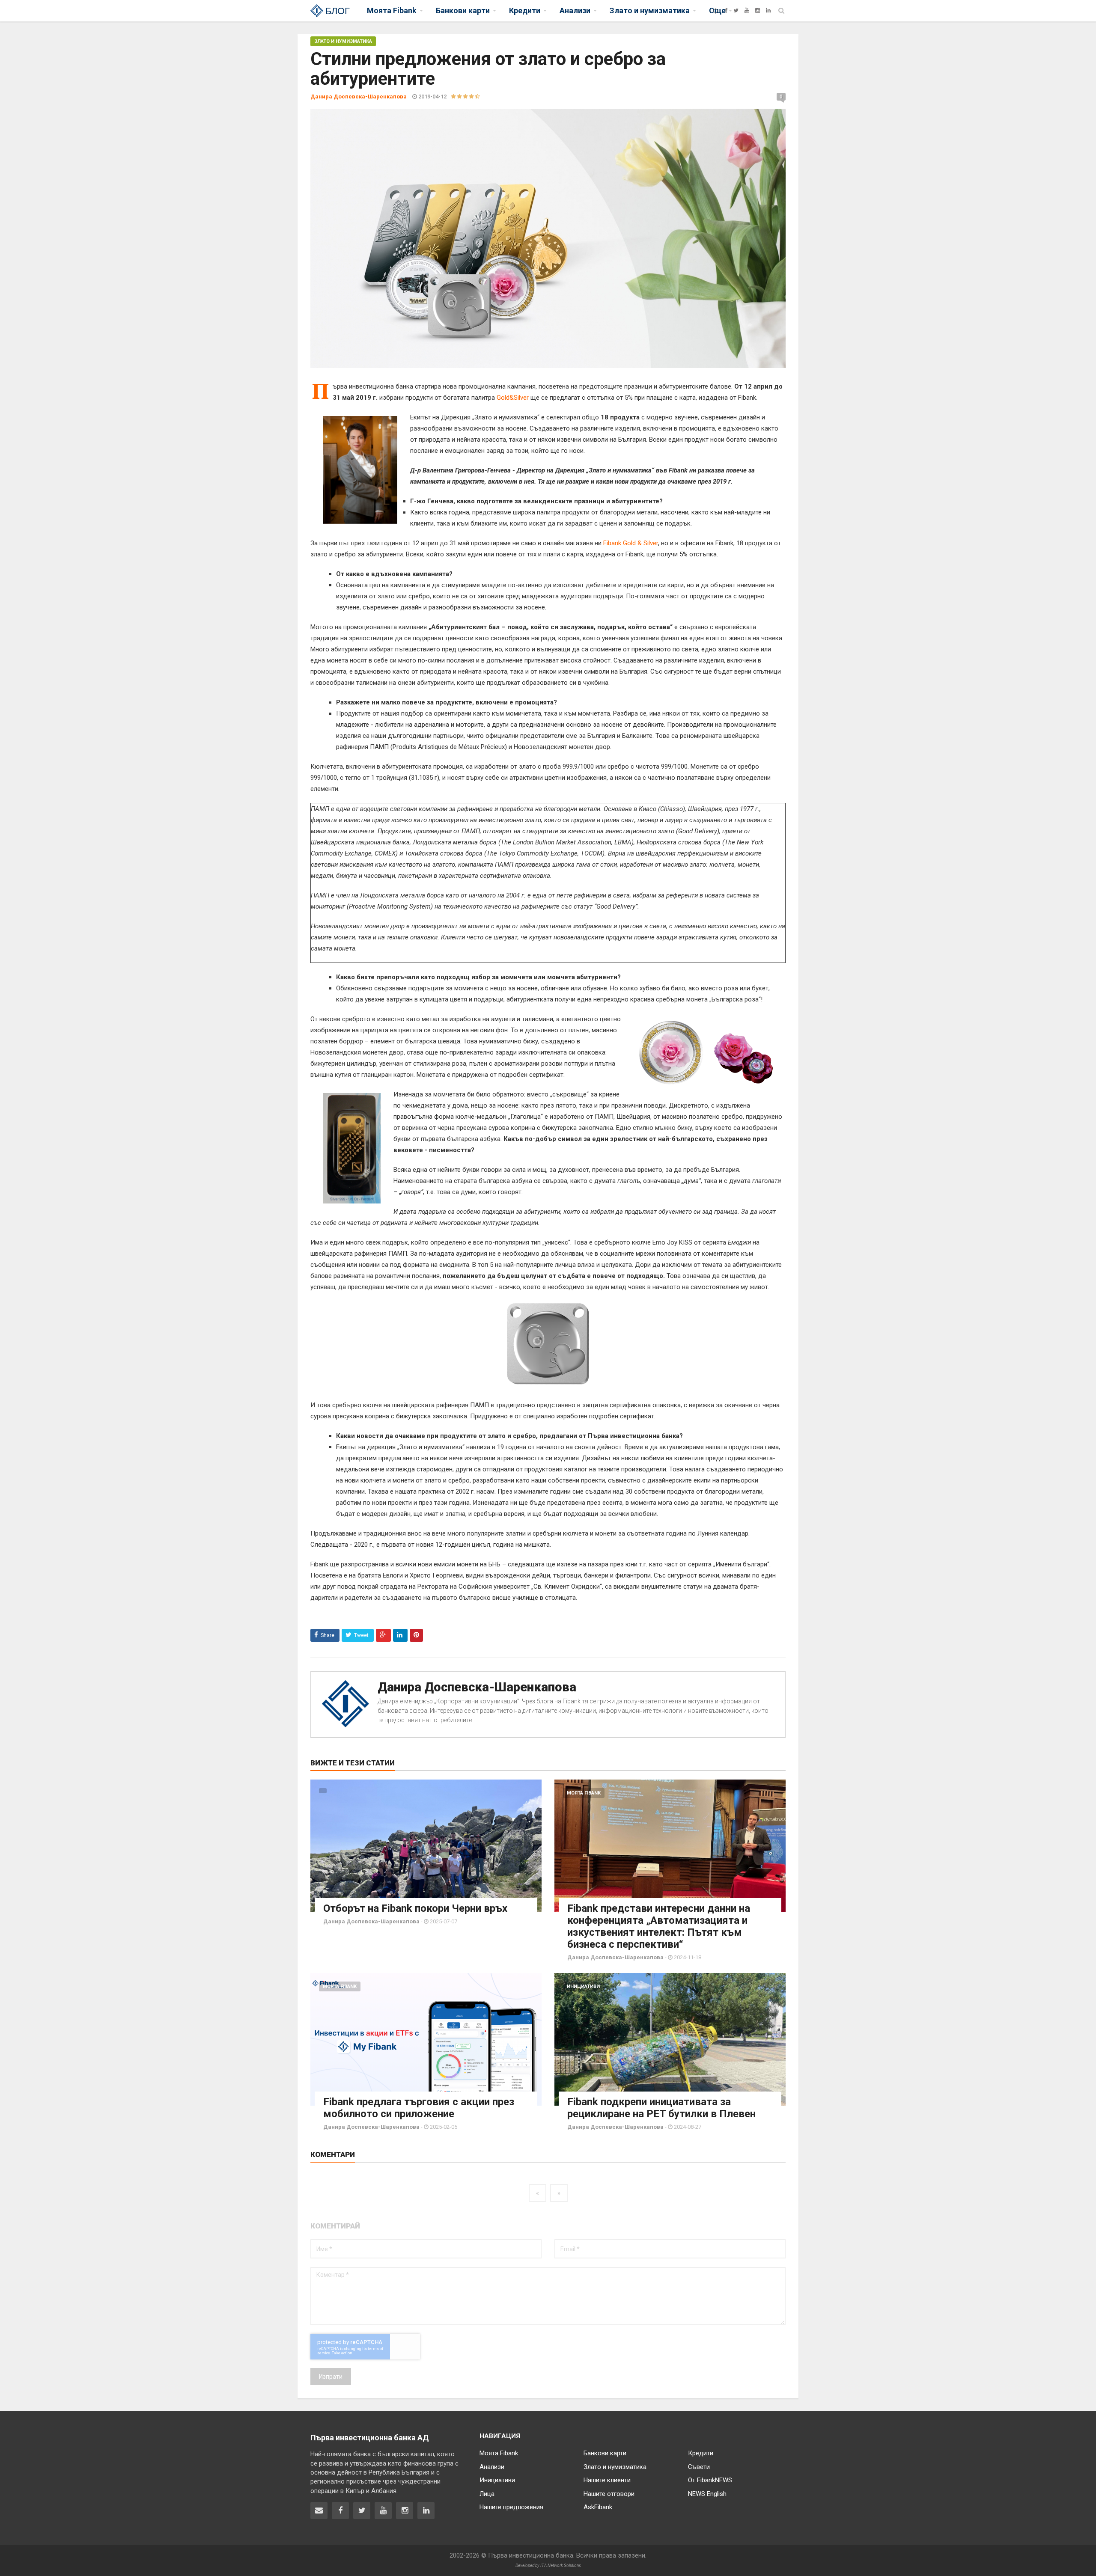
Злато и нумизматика (343, 41)
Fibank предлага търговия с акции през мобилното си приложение (419, 2108)
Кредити (701, 2453)
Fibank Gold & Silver (631, 543)
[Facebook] (726, 10)
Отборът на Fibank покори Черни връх (415, 1908)
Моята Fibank (584, 1793)
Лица (487, 2494)
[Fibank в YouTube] (383, 2511)
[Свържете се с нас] (319, 2511)
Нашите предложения (511, 2507)
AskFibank (598, 2507)
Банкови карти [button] (463, 10)
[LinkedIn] (768, 10)
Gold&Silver (513, 398)
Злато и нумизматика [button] (650, 10)
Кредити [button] (525, 10)
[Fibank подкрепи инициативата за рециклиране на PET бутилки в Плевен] (670, 2039)
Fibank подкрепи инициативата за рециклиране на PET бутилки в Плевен (661, 2108)
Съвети (699, 2467)
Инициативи (583, 1986)
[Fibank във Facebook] (340, 2511)
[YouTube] (747, 10)
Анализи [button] (575, 10)
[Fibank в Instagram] (405, 2511)
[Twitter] (736, 10)
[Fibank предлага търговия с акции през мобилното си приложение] (426, 2039)
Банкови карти (605, 2453)
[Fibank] (716, 10)
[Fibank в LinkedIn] (426, 2511)
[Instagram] (758, 10)
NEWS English (707, 2494)
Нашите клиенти (607, 2480)
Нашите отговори (609, 2494)
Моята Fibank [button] (392, 10)
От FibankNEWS (710, 2480)
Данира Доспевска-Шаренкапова (477, 1687)
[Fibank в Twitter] (362, 2511)
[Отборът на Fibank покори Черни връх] (426, 1846)
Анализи (492, 2467)
